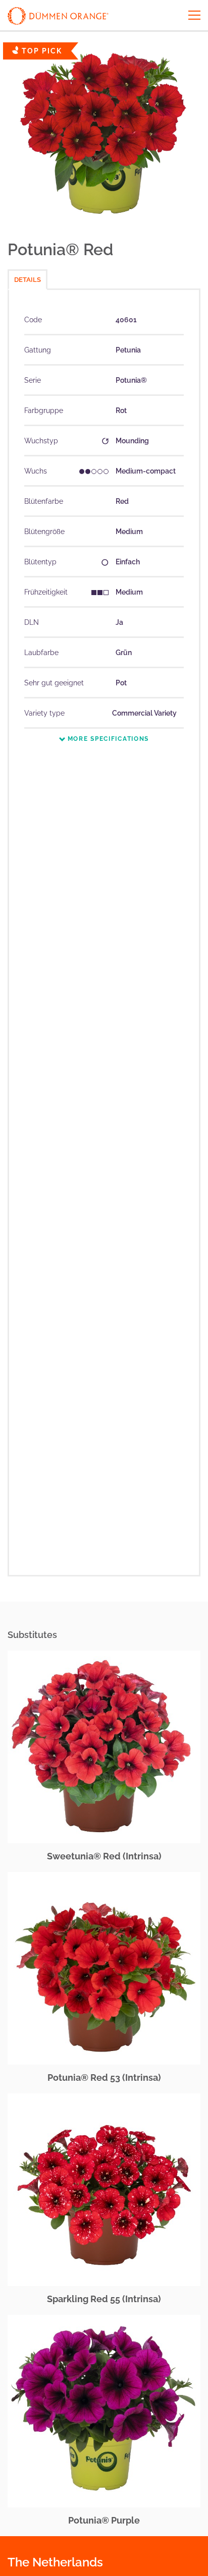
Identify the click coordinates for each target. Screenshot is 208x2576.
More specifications (107, 739)
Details (28, 280)
